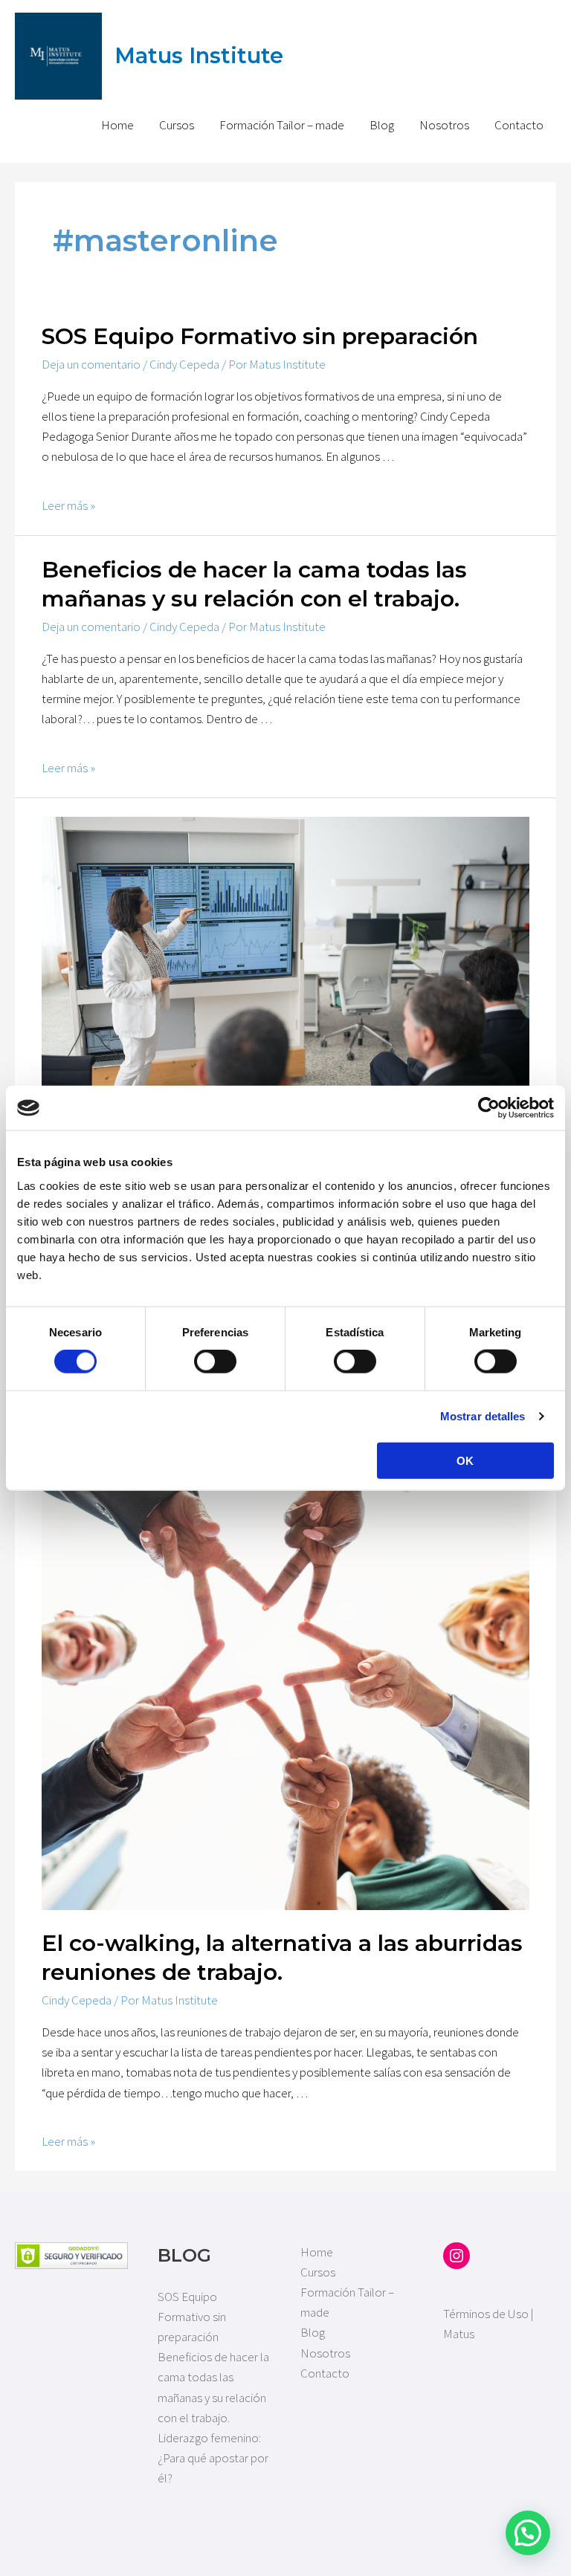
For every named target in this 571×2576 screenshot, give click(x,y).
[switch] (215, 1362)
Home (117, 125)
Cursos (177, 125)
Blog (382, 125)
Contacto (519, 125)
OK (465, 1460)
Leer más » (68, 505)
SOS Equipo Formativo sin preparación (260, 336)
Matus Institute (199, 55)
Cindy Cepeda (184, 364)
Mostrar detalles (483, 1416)
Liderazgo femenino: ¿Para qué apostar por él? (213, 2458)
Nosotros (444, 125)
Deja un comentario (91, 364)
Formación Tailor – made (282, 125)
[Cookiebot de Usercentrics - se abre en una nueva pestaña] (489, 1108)
